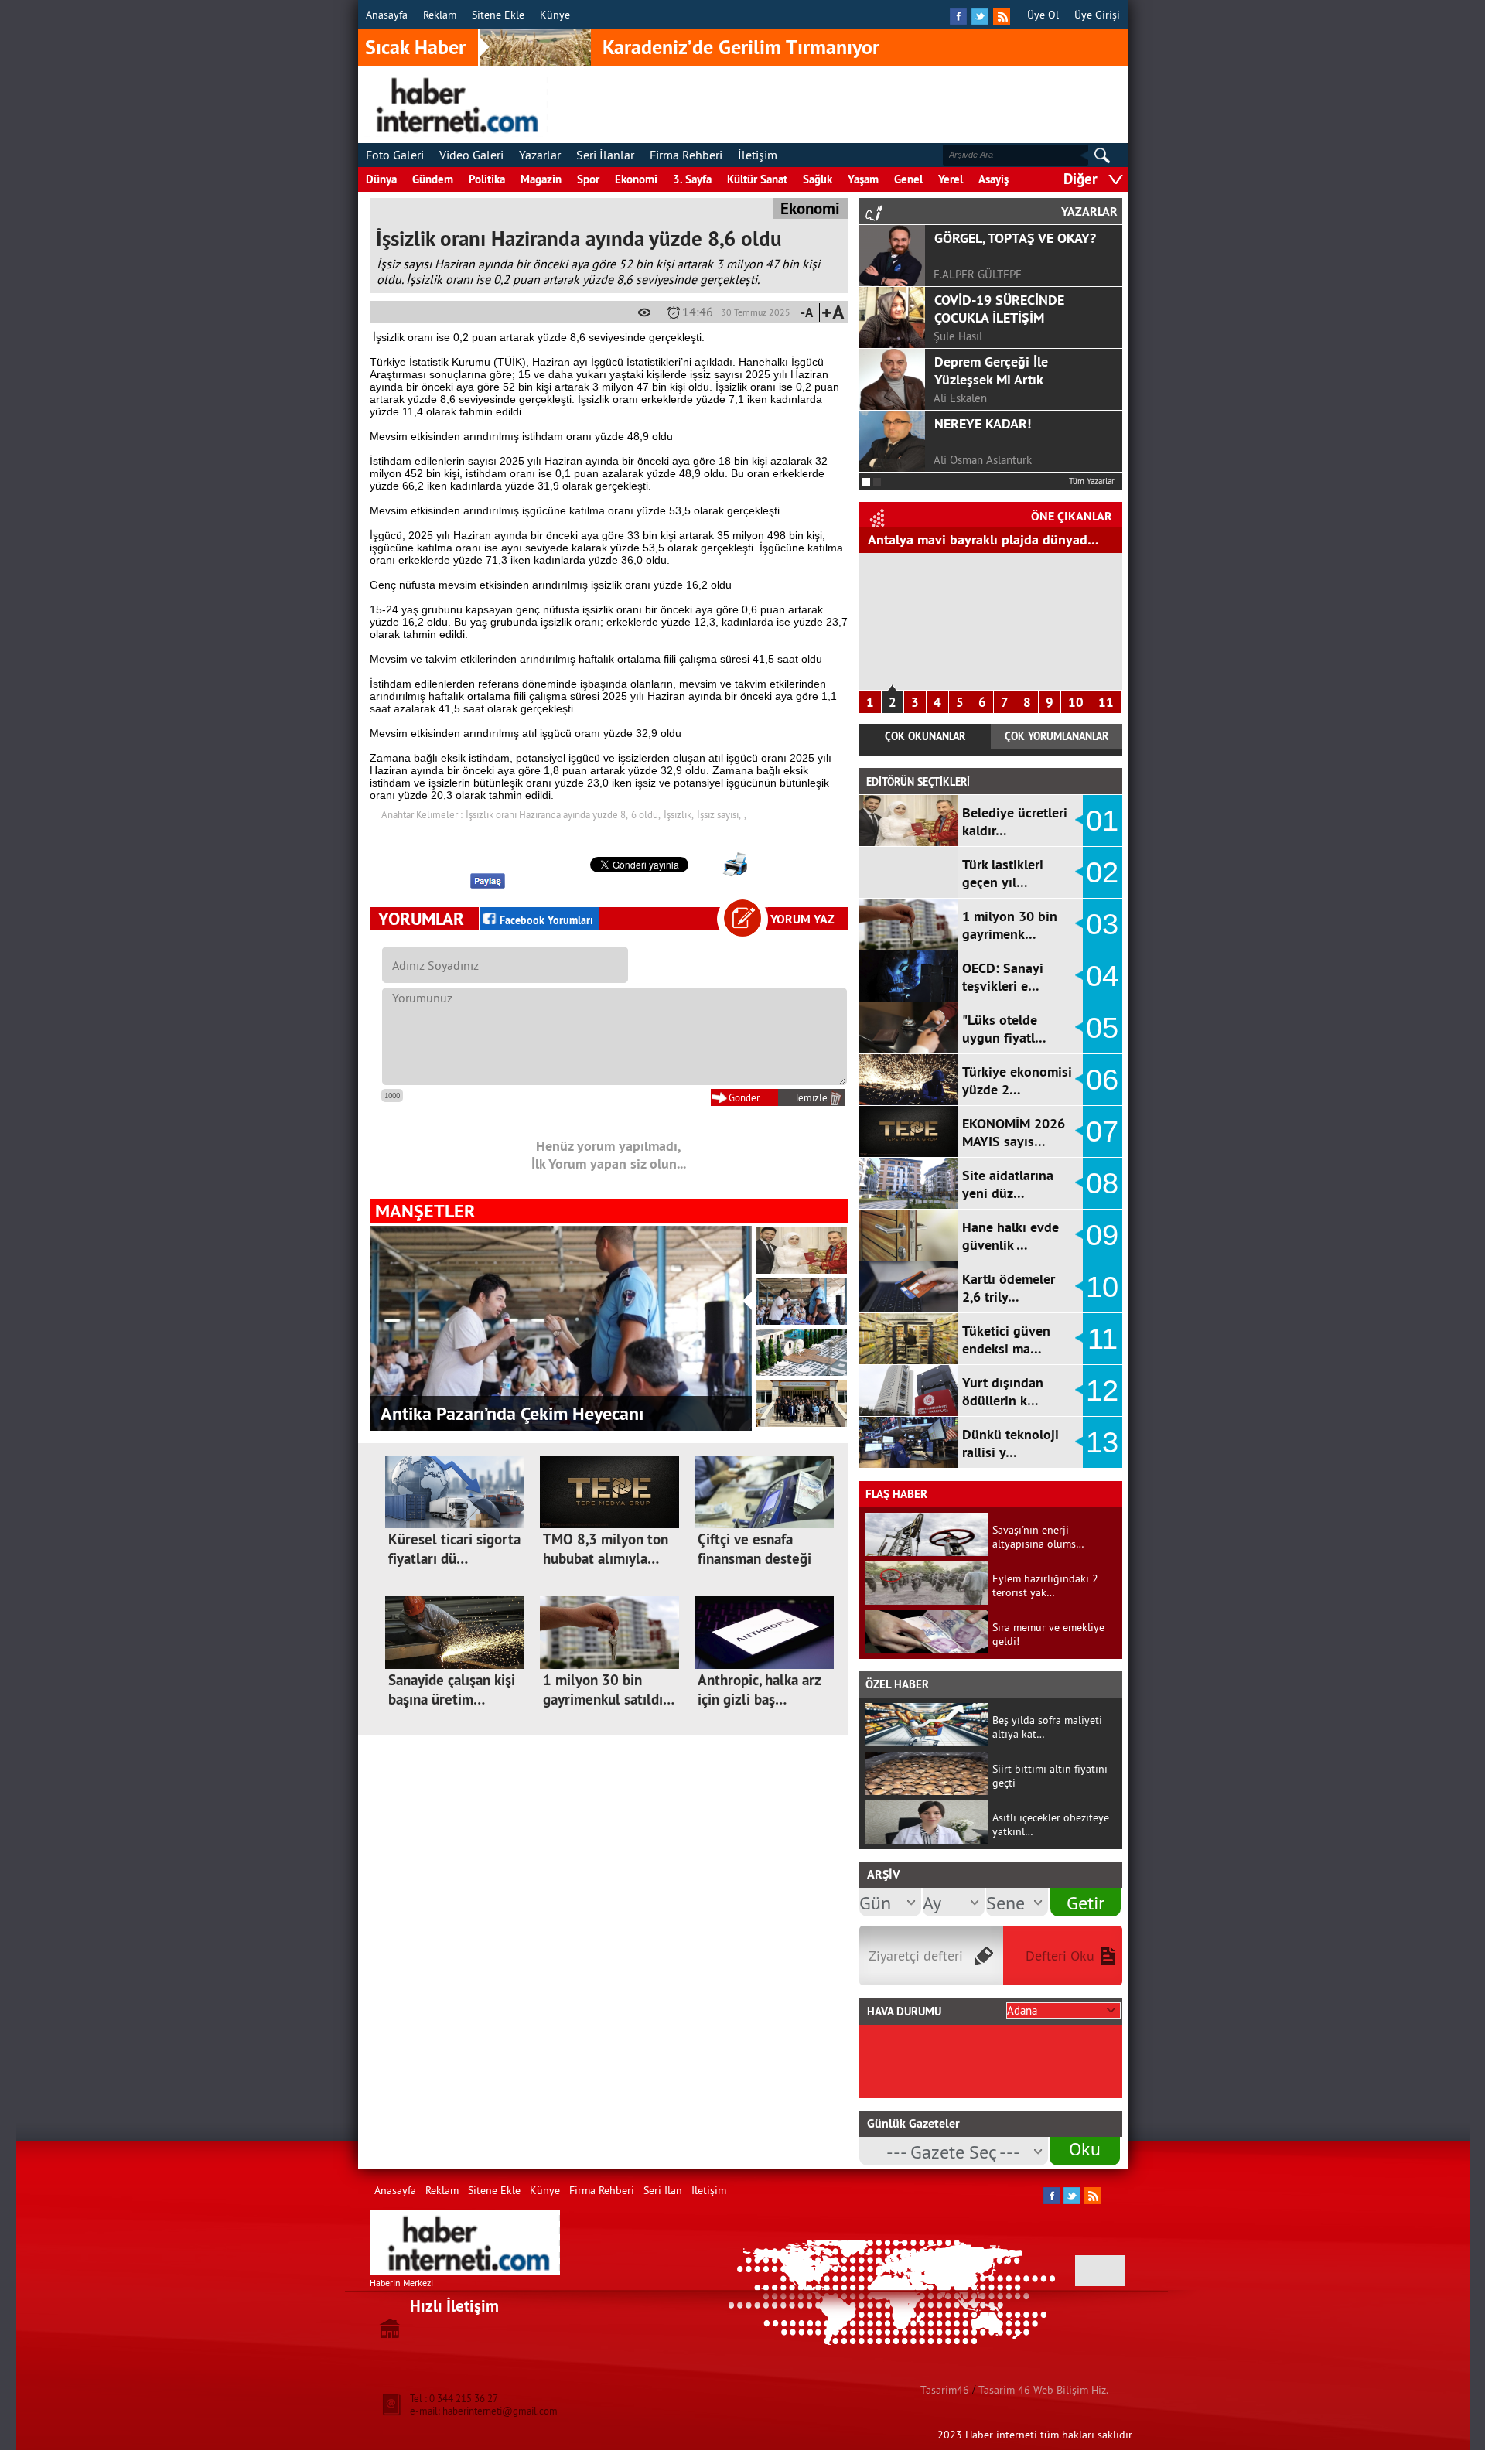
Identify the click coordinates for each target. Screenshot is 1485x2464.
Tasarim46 (945, 2390)
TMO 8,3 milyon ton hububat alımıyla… (606, 1549)
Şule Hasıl (958, 336)
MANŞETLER (425, 1211)
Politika (487, 179)
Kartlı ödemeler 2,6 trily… (1009, 1288)
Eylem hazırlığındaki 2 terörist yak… (1045, 1585)
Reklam (440, 15)
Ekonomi (636, 179)
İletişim (758, 155)
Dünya (381, 179)
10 (1076, 702)
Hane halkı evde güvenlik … (1010, 1236)
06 (1102, 1080)
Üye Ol (1043, 15)
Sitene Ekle (498, 15)
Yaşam (863, 179)
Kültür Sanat (757, 179)
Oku (1085, 2148)
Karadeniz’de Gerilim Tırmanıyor (741, 47)
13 (1102, 1442)
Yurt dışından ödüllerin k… (1003, 1391)
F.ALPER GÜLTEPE (978, 274)
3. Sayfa (692, 179)
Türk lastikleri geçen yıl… (1003, 873)
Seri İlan (663, 2190)
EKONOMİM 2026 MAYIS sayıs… (1014, 1132)
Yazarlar (540, 155)
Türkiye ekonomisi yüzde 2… (1017, 1080)
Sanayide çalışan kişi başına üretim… (452, 1690)
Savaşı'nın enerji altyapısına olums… (1038, 1537)
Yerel (951, 179)
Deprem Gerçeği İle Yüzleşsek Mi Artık (991, 370)
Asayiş (993, 179)
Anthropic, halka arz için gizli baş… (759, 1690)
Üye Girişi (1097, 15)
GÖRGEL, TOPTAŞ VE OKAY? (1015, 238)
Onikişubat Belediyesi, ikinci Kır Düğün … (540, 1413)
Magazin (541, 179)
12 (1102, 1391)
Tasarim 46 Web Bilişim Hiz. (1043, 2390)
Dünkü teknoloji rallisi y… (1010, 1443)
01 (1102, 821)
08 (1102, 1183)
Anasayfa (387, 15)
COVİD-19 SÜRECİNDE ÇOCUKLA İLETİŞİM (999, 309)
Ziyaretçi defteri (916, 1956)
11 (1106, 702)
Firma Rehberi (686, 155)
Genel (908, 179)
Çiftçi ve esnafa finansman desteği (754, 1549)
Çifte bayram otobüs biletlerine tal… (976, 539)
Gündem (433, 179)
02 (1102, 872)
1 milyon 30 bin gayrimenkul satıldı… (609, 1690)
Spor (588, 179)
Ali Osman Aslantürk (983, 460)
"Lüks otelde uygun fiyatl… (1004, 1029)
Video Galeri (471, 155)
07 (1102, 1131)
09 (1102, 1235)
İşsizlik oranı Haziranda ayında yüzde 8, (547, 814)
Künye (555, 15)
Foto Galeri (395, 155)
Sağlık (818, 179)
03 (1102, 924)
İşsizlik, (679, 814)
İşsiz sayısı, (719, 814)
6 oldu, (646, 814)
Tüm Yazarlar (1092, 481)
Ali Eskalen (960, 398)
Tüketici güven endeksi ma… (1006, 1340)
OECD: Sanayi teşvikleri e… (1003, 977)
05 (1102, 1028)
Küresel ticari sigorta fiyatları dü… (454, 1549)
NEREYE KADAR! (983, 423)
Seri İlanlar (605, 155)
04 (1102, 976)
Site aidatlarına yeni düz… (1008, 1184)
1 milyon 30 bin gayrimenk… (1010, 925)
